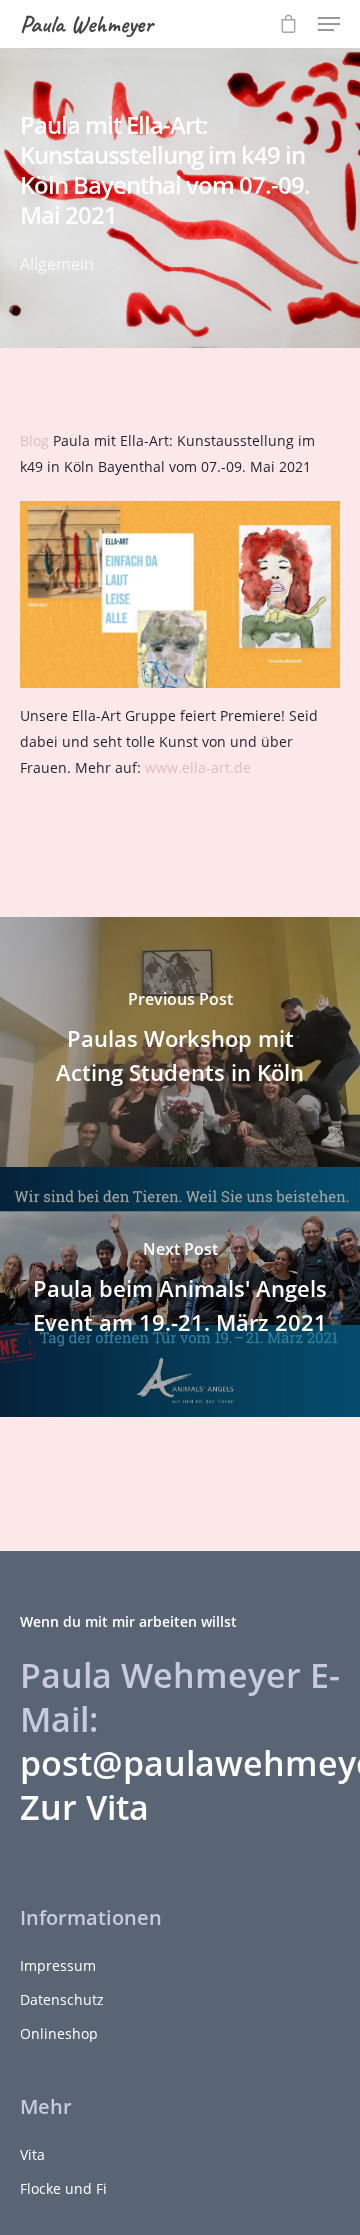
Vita (32, 2154)
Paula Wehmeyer (86, 24)
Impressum (58, 1965)
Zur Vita (84, 1807)
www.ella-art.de (198, 767)
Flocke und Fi (63, 2188)
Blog (34, 440)
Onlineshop (59, 2033)
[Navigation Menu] (329, 24)
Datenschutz (62, 1999)
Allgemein (57, 264)
